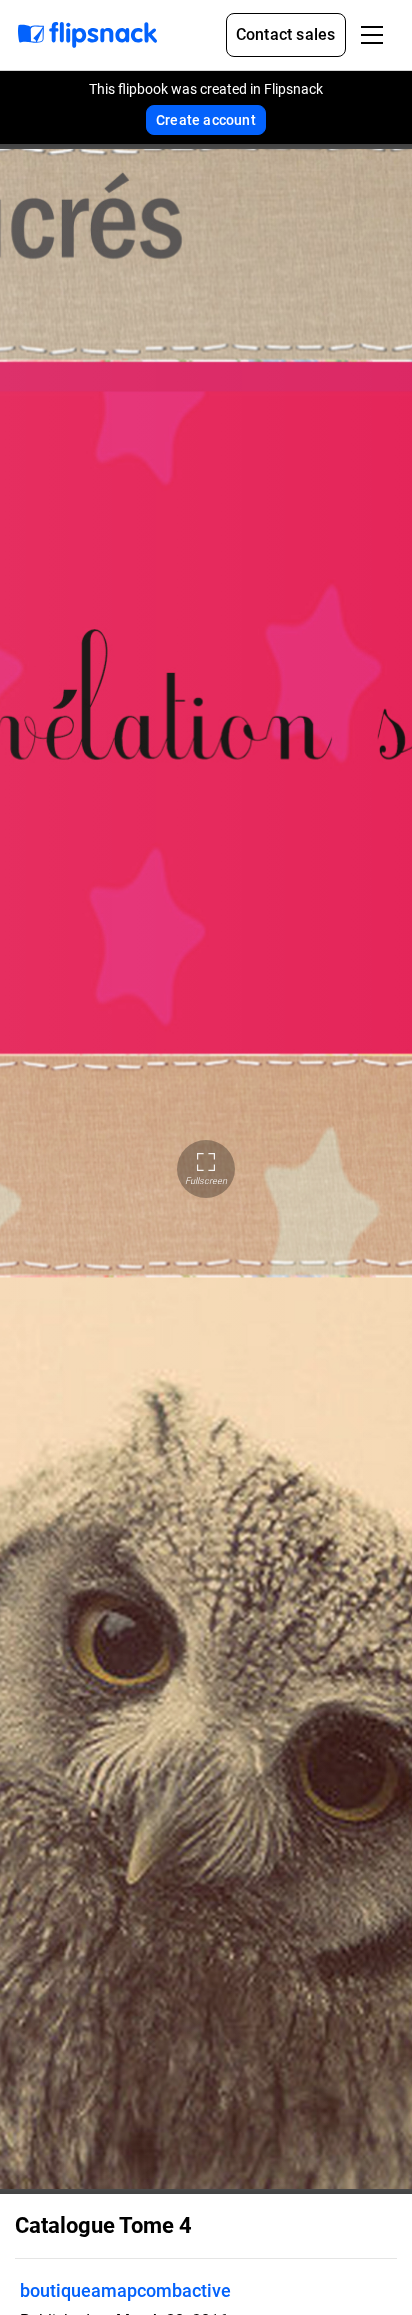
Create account (206, 120)
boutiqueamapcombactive (125, 2290)
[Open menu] (372, 35)
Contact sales (286, 34)
